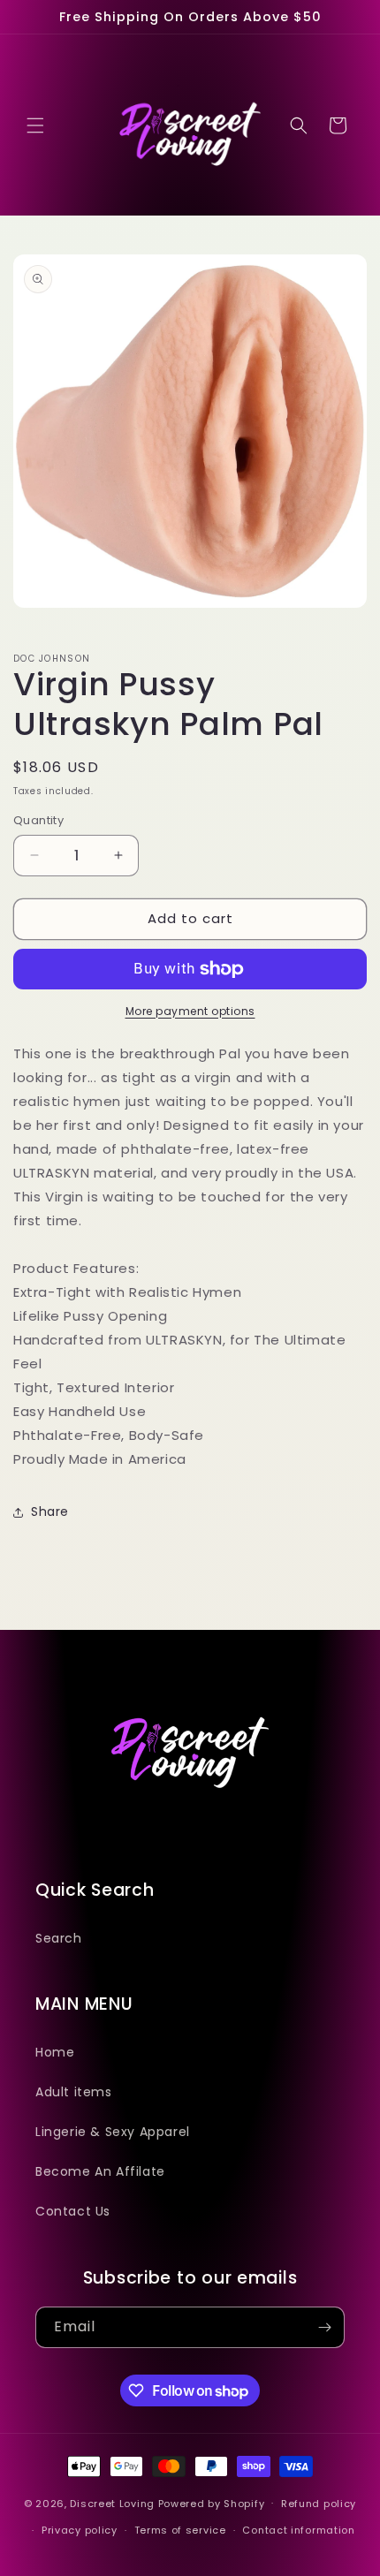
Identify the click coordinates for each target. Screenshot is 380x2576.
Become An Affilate (100, 2171)
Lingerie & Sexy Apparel (113, 2132)
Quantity (38, 820)
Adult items (74, 2092)
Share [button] (50, 1512)
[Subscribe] (324, 2327)
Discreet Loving (112, 2503)
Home (55, 2052)
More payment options (190, 1011)
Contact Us (73, 2211)
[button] (35, 125)
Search (59, 1938)
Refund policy (319, 2504)
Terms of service (180, 2530)
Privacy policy (80, 2530)
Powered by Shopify (212, 2503)
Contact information (298, 2530)
